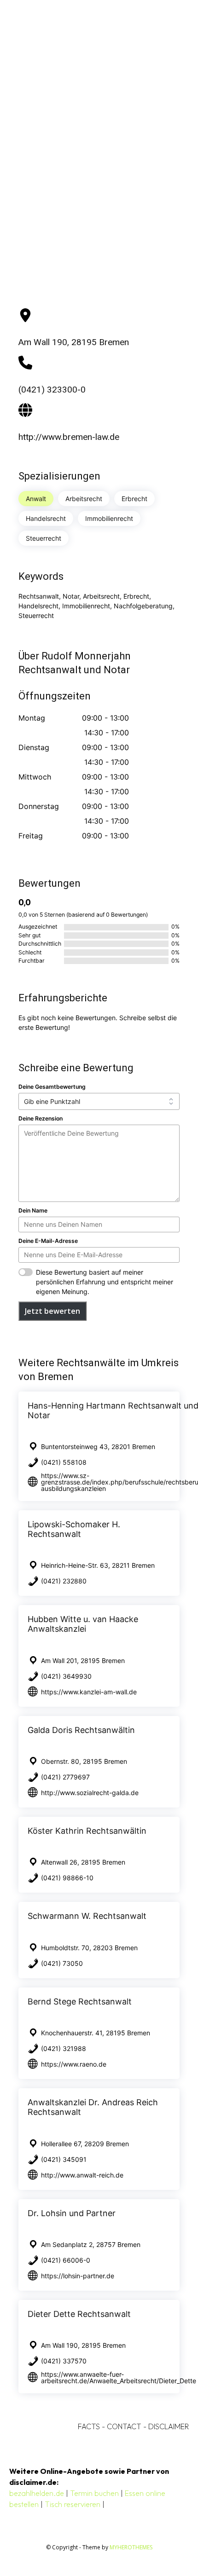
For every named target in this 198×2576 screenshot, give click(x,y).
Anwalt (36, 499)
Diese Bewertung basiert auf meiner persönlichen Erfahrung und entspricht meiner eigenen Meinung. (105, 1282)
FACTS (89, 2426)
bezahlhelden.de (37, 2493)
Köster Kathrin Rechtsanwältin (87, 1831)
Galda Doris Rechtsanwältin (81, 1730)
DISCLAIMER (169, 2426)
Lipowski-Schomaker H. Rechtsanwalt (74, 1529)
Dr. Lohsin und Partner (72, 2213)
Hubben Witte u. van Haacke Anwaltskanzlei (83, 1624)
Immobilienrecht (109, 518)
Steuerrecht (44, 538)
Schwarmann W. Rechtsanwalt (87, 1916)
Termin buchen (94, 2493)
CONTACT (124, 2426)
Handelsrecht (46, 518)
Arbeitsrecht (84, 499)
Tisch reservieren (73, 2504)
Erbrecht (134, 499)
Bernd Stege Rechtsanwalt (80, 2001)
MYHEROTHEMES (131, 2547)
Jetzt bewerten (52, 1311)
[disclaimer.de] (86, 39)
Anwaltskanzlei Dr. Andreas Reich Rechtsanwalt (93, 2107)
